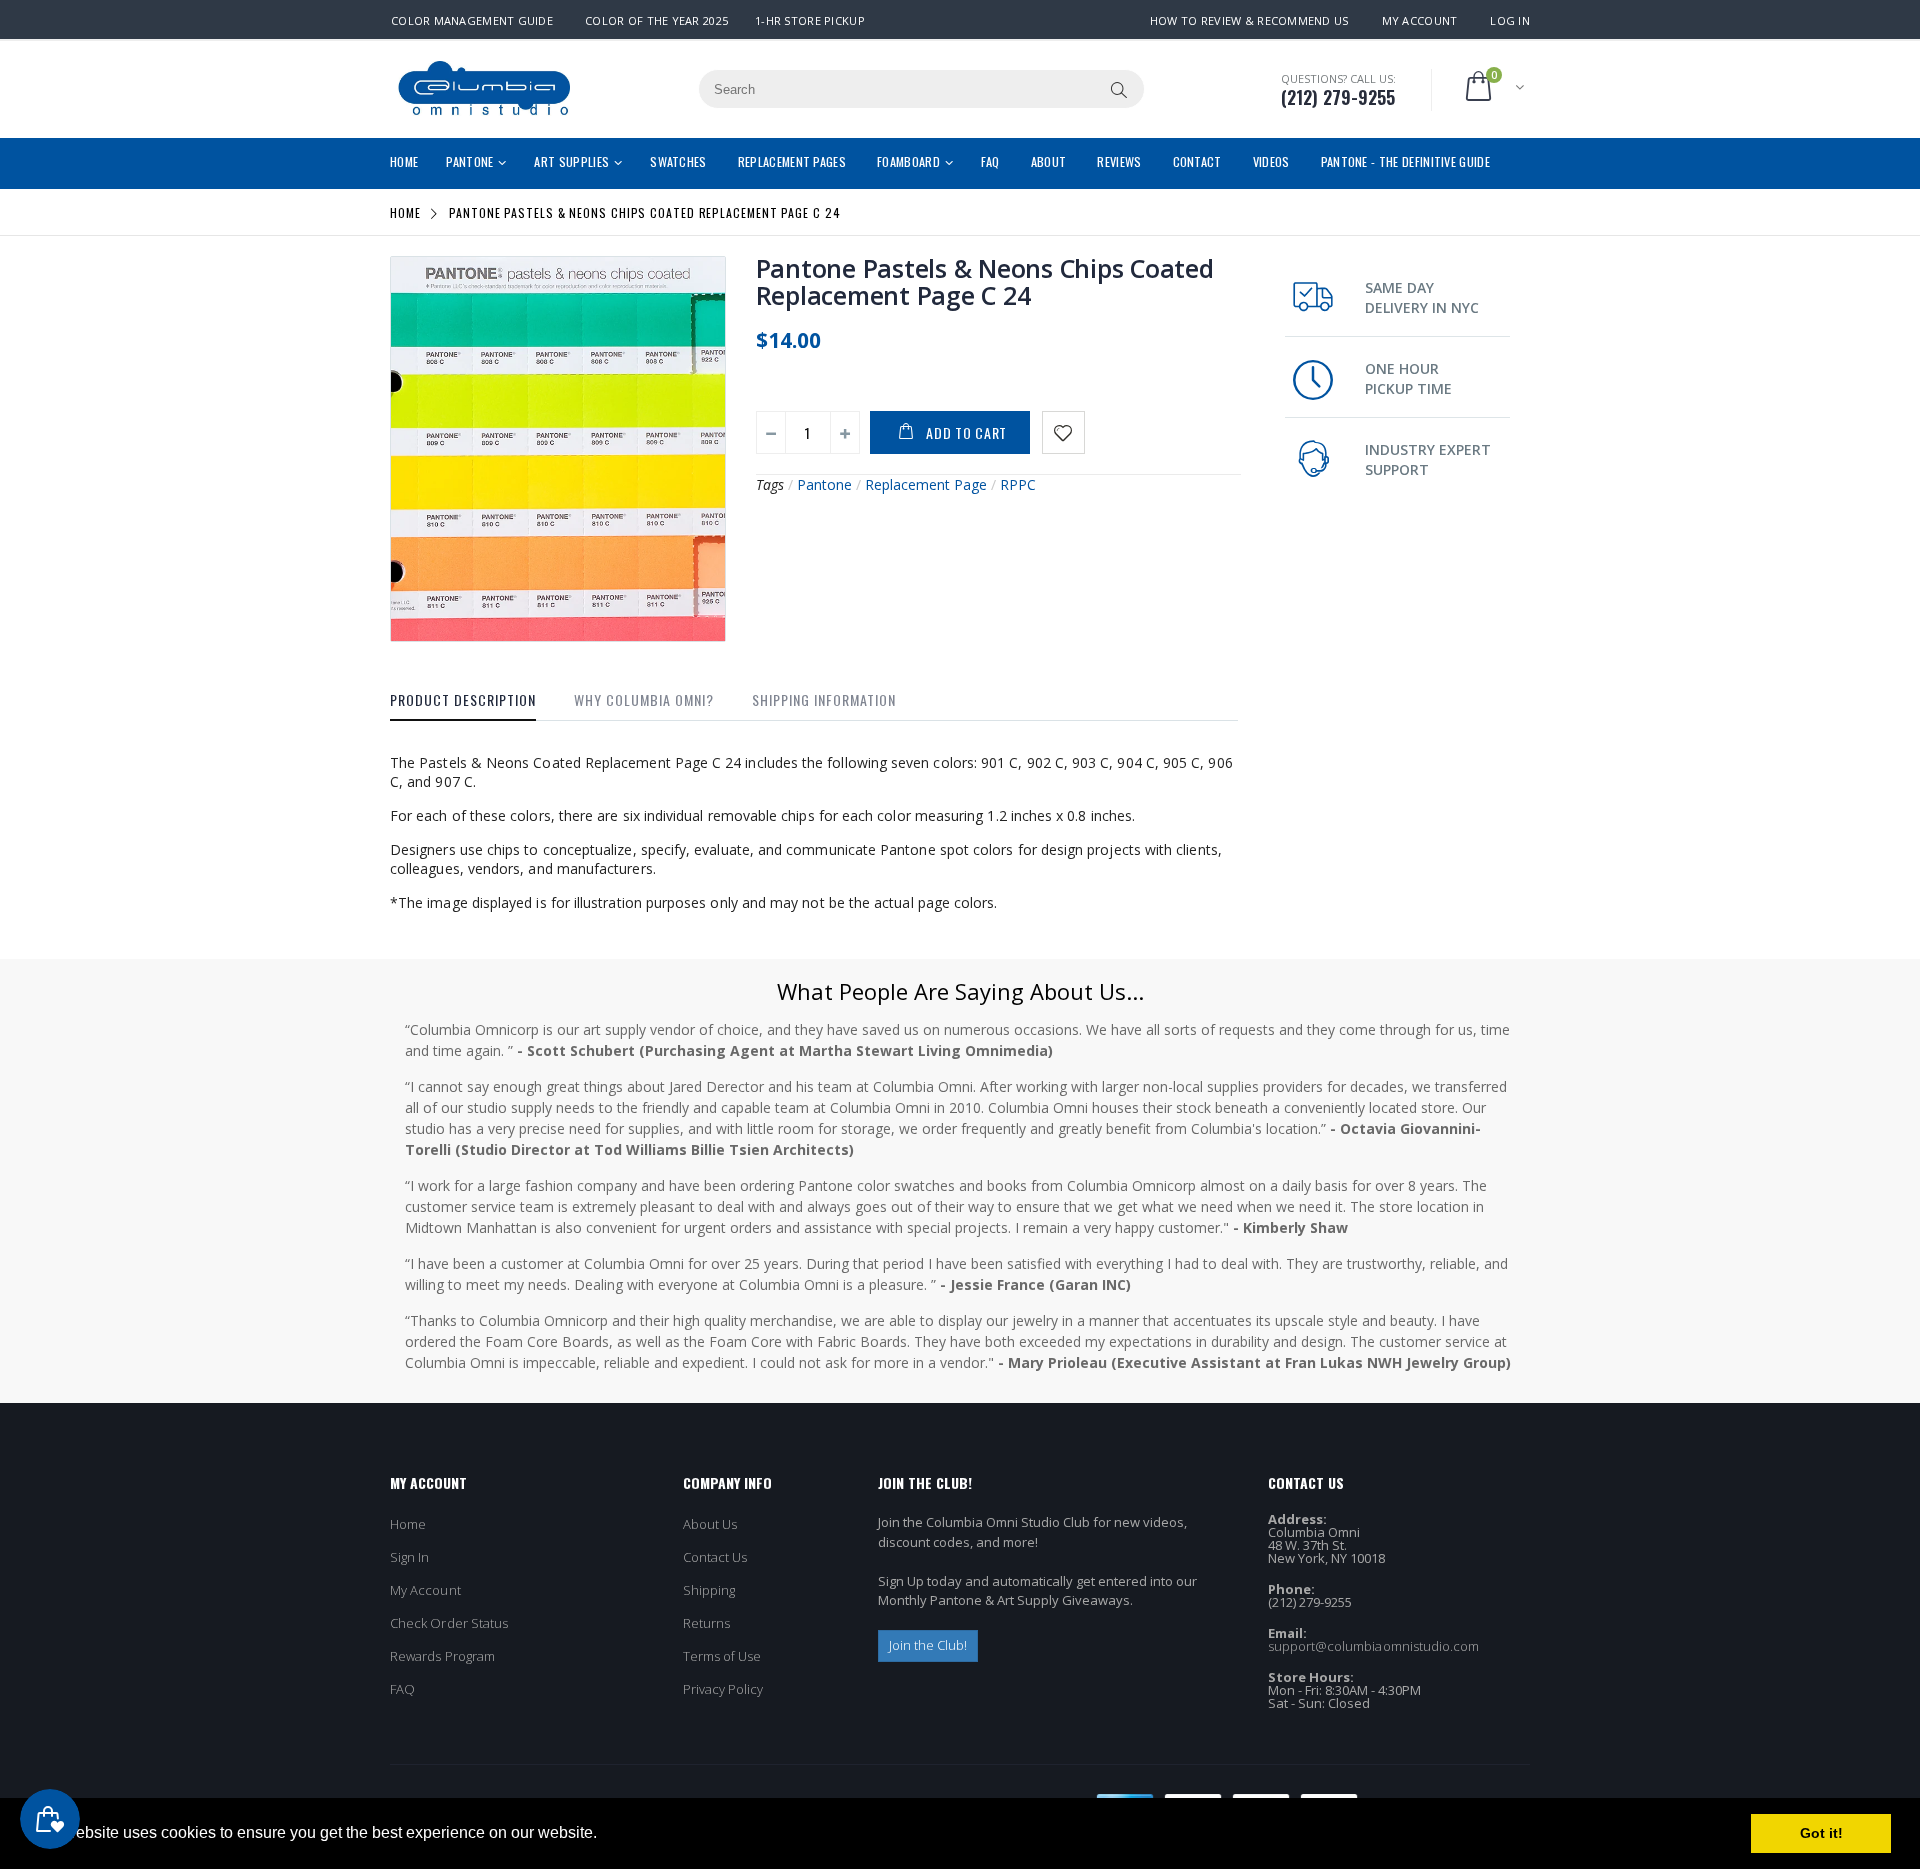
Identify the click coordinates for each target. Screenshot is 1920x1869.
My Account (1420, 20)
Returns (706, 1623)
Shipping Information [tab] (824, 699)
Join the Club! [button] (928, 1645)
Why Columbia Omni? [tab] (644, 699)
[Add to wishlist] (1063, 432)
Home (405, 212)
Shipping (709, 1590)
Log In (1510, 20)
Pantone (824, 484)
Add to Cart (966, 432)
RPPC (1018, 484)
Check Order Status (449, 1623)
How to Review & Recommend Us (1249, 20)
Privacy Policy (723, 1689)
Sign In (409, 1557)
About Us (710, 1524)
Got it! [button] (1821, 1833)
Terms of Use (722, 1656)
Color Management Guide (472, 20)
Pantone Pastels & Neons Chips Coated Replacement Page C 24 (985, 281)
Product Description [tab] (463, 699)
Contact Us (715, 1557)
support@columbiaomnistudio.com (1374, 1646)
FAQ (402, 1689)
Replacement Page (926, 484)
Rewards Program (442, 1656)
